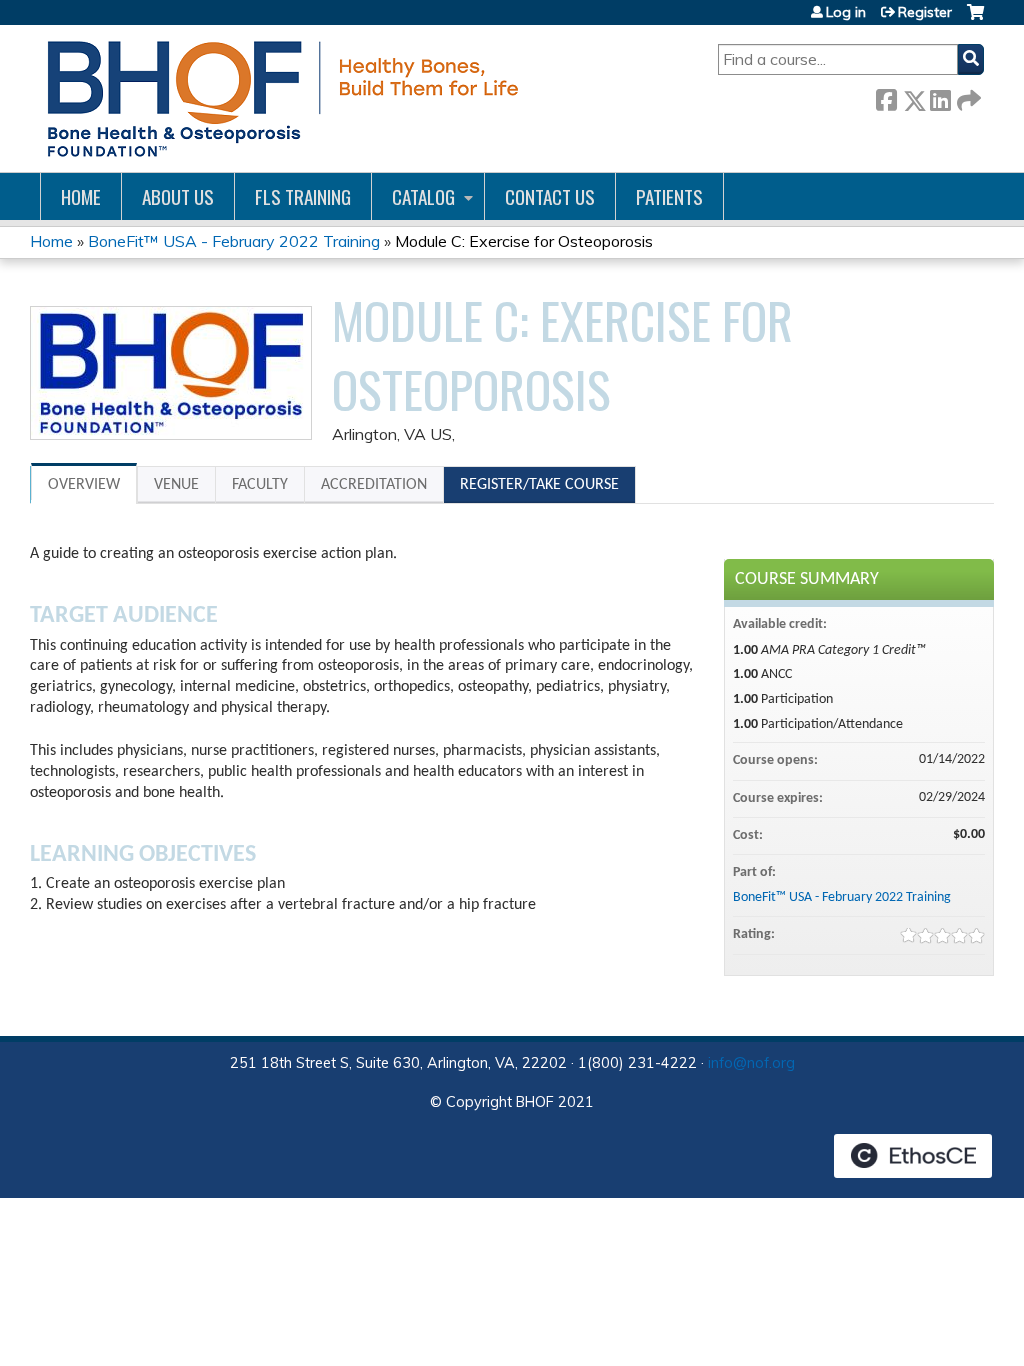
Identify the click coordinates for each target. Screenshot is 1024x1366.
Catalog (423, 196)
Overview (84, 485)
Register (925, 12)
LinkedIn (940, 96)
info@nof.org (751, 1063)
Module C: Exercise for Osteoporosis (524, 241)
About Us (178, 196)
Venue (176, 485)
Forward (967, 96)
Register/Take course (539, 485)
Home (81, 196)
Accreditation (374, 485)
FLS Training (303, 196)
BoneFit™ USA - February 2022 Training (234, 241)
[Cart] (975, 19)
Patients (669, 196)
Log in (846, 12)
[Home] (279, 98)
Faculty (260, 485)
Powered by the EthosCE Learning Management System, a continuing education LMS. (913, 1156)
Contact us (550, 196)
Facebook (886, 96)
